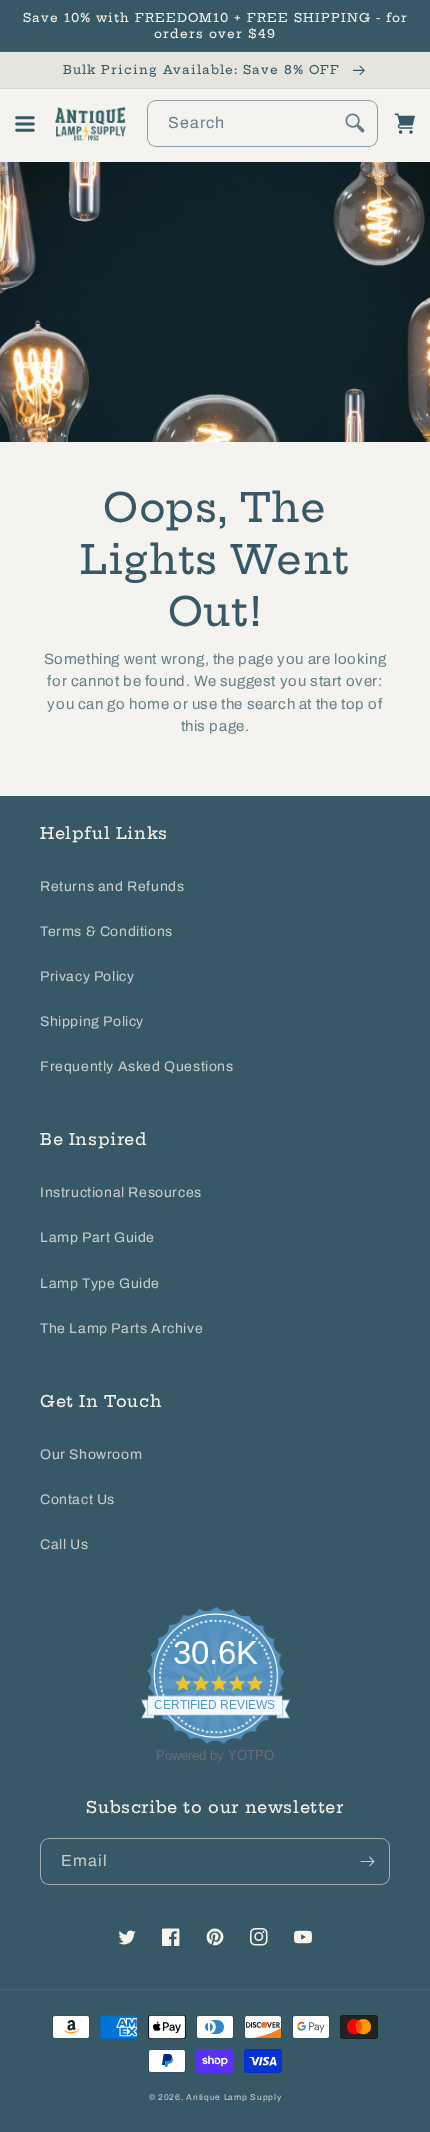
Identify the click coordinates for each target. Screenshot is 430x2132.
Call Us (64, 1544)
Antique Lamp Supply (233, 2097)
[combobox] (262, 123)
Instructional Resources (121, 1192)
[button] (25, 124)
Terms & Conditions (106, 931)
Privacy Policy (87, 976)
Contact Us (77, 1499)
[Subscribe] (367, 1861)
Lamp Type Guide (100, 1283)
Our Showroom (91, 1454)
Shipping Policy (92, 1021)
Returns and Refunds (112, 886)
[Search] (355, 123)
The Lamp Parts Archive (121, 1328)
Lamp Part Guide (97, 1237)
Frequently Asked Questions (137, 1066)
